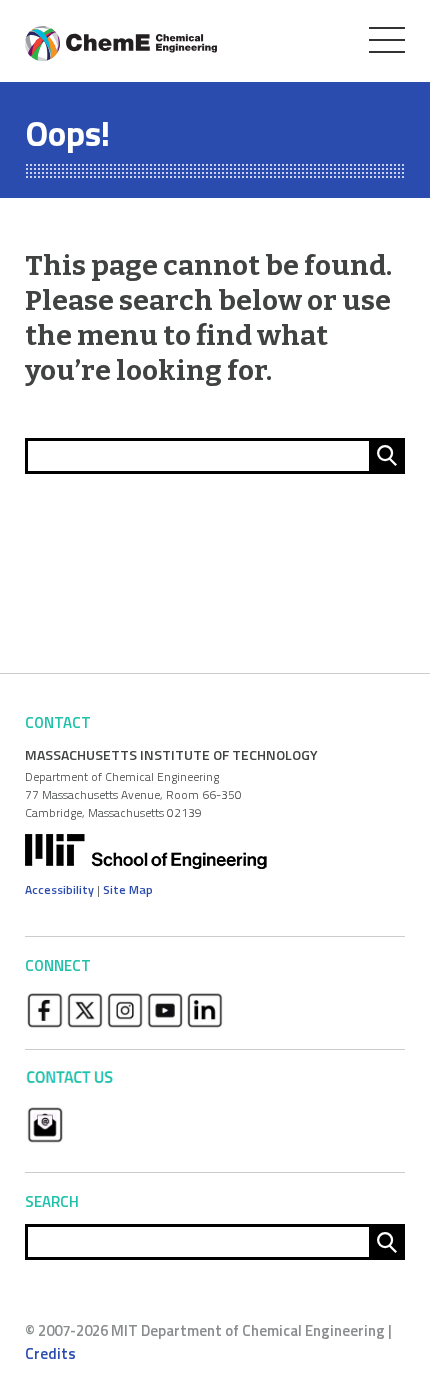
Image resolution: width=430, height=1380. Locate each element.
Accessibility (59, 889)
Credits (50, 1353)
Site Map (128, 889)
